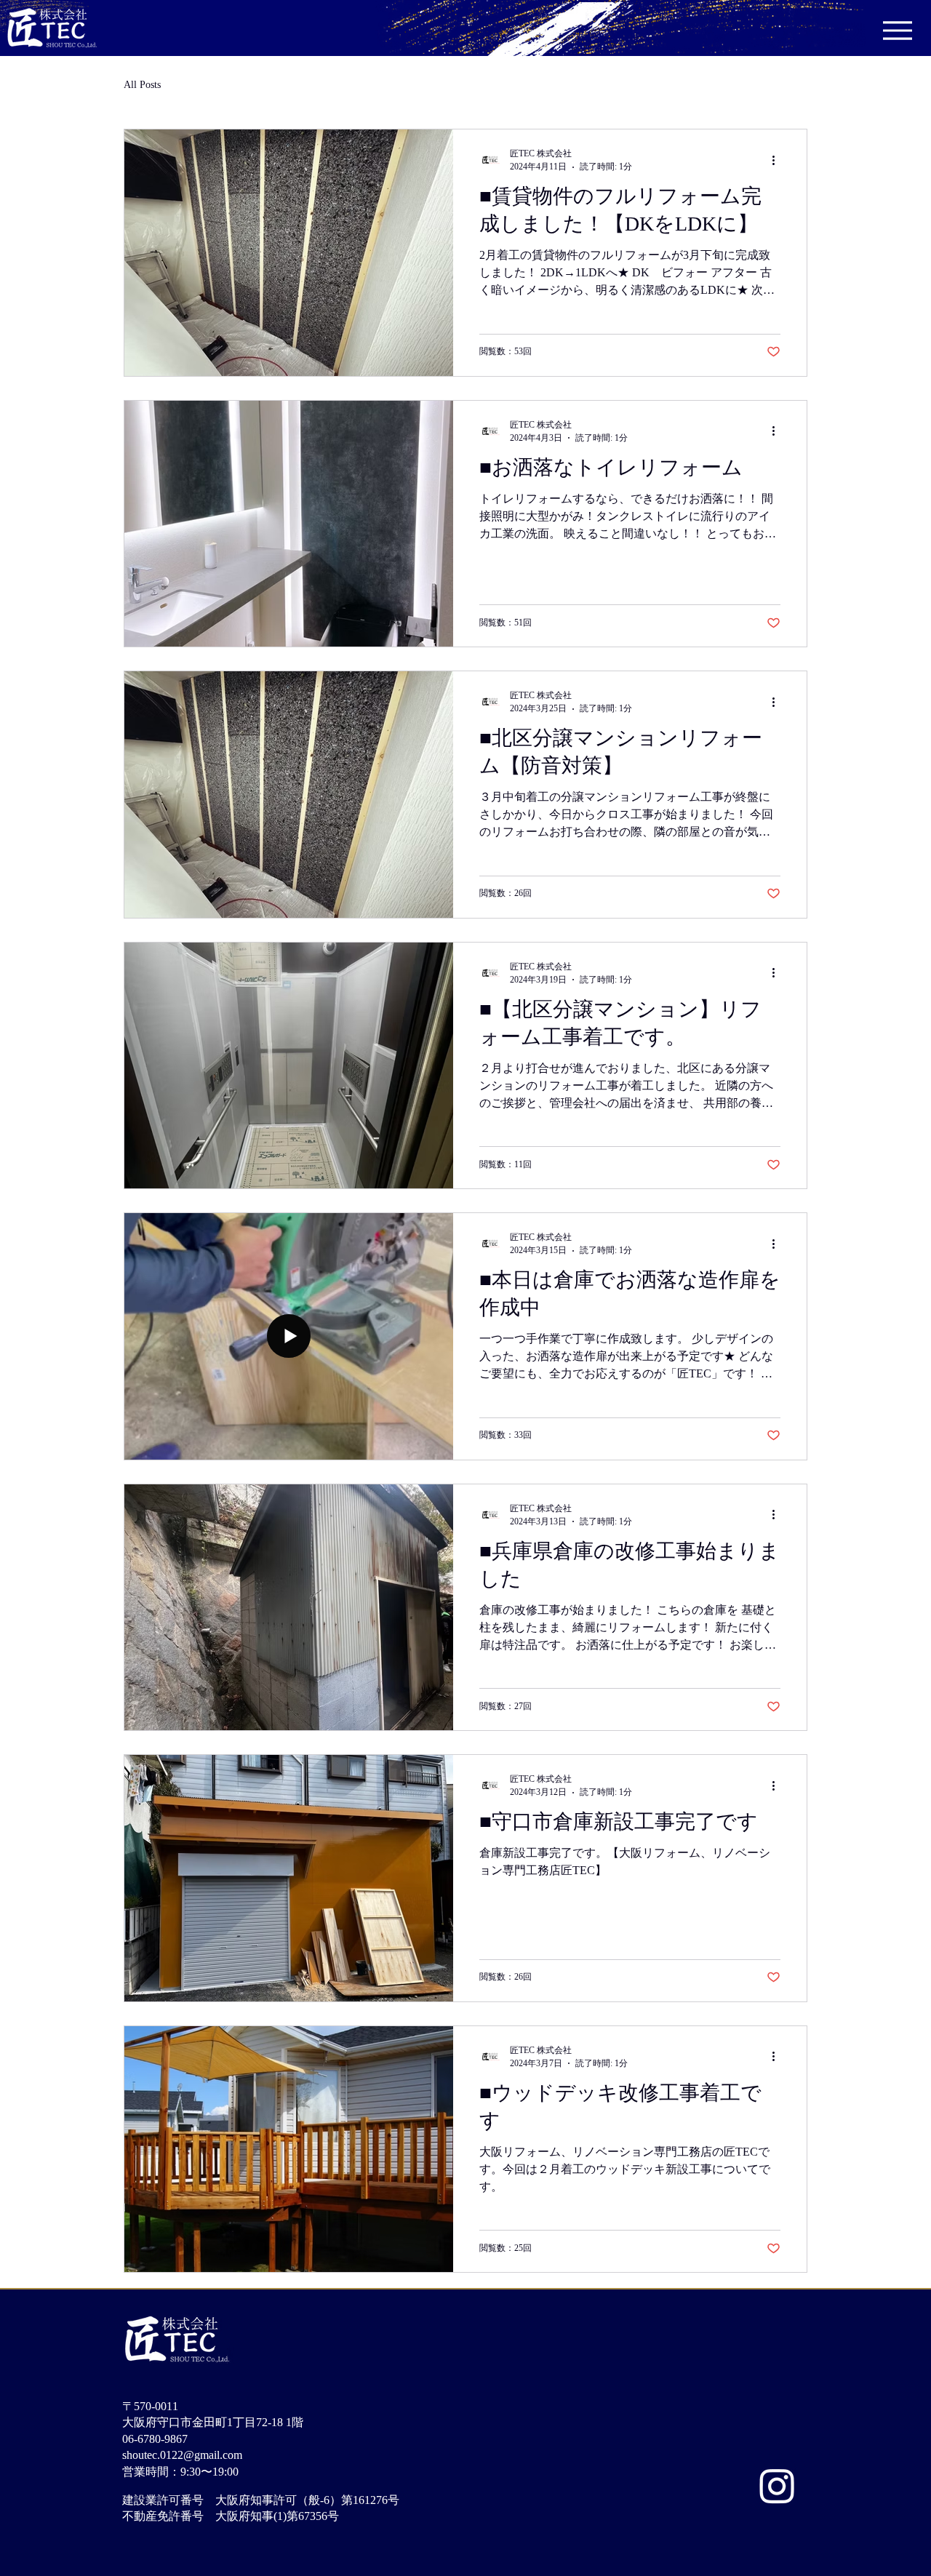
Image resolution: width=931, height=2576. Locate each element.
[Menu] (897, 30)
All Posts (142, 85)
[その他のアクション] (778, 160)
